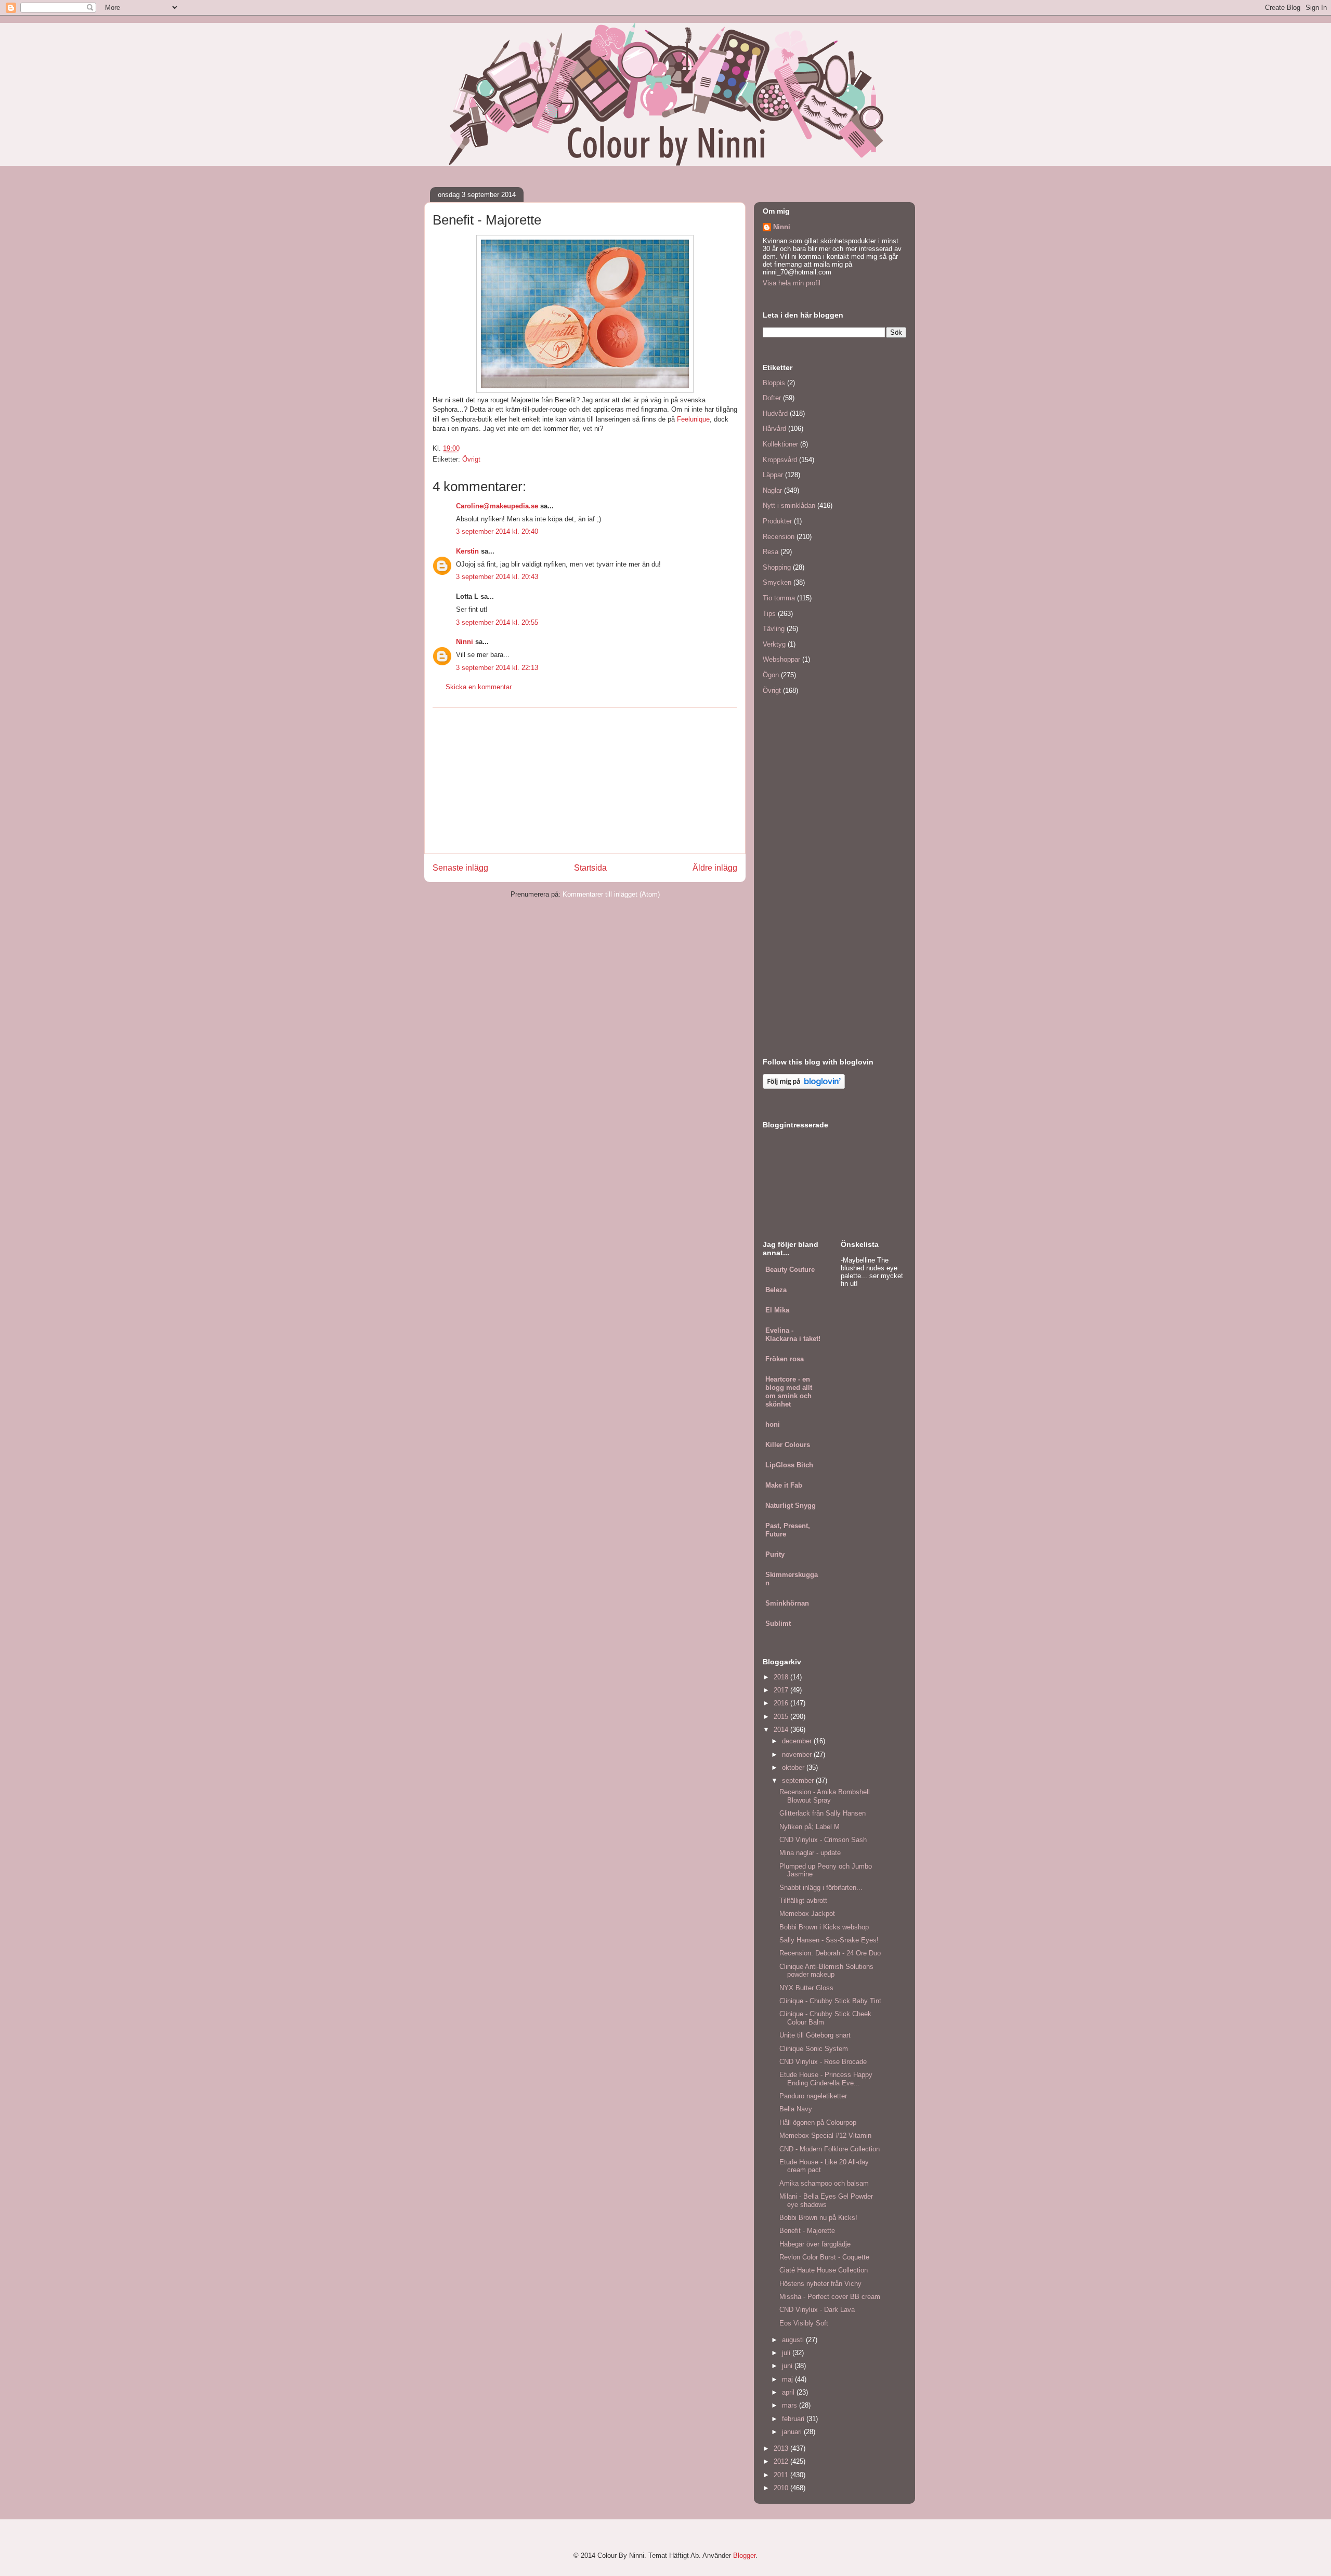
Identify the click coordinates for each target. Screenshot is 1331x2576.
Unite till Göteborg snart (815, 2035)
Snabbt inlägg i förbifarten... (821, 1888)
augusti (794, 2340)
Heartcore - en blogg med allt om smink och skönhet (789, 1392)
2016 (782, 1703)
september (799, 1780)
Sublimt (778, 1624)
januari (793, 2432)
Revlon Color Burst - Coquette (824, 2257)
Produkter (777, 521)
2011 (782, 2475)
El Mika (777, 1310)
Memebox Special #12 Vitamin (825, 2135)
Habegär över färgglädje (815, 2244)
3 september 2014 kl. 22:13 (497, 668)
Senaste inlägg (460, 868)
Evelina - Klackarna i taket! (793, 1335)
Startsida (590, 868)
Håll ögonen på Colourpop (818, 2122)
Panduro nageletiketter (813, 2096)
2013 (782, 2448)
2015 (782, 1717)
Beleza (776, 1290)
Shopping (777, 567)
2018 (782, 1677)
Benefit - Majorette (807, 2231)
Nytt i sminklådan (789, 505)
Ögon (771, 675)
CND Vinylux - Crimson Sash (823, 1840)
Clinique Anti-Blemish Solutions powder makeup (826, 1971)
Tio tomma (779, 598)
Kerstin (467, 551)
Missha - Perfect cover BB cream (830, 2297)
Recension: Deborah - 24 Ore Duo (830, 1953)
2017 (782, 1690)
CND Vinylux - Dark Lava (817, 2310)
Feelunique (693, 419)
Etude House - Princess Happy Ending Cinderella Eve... (826, 2079)
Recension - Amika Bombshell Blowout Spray (825, 1796)
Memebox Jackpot (807, 1914)
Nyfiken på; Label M (810, 1827)
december (798, 1741)
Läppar (773, 475)
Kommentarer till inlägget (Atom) (611, 894)
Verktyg (774, 644)
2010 (782, 2488)
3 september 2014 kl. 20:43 (497, 577)
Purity (775, 1554)
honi (773, 1424)
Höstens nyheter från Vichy (820, 2284)
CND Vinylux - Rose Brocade (823, 2062)
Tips (769, 614)
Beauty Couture (790, 1270)
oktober (794, 1767)
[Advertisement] (585, 781)
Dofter (772, 398)
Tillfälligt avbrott (803, 1901)
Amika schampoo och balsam (824, 2183)
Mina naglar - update (810, 1853)
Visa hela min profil (792, 283)
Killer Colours (788, 1445)
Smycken (777, 582)
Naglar (772, 490)
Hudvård (775, 413)
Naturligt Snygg (791, 1506)
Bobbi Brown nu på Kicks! (818, 2218)
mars (791, 2405)
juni (788, 2366)
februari (794, 2419)
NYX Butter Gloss (806, 1988)
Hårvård (774, 429)
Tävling (774, 629)
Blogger (744, 2555)
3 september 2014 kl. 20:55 (497, 622)
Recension (779, 537)
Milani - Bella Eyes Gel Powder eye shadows (826, 2200)
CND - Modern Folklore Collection (830, 2149)
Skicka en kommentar (479, 687)
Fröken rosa (785, 1359)
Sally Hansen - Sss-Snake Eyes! (829, 1940)
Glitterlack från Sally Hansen (823, 1813)
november (798, 1754)
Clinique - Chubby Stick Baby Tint (830, 2001)
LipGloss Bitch (789, 1465)
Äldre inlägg (715, 868)
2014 (782, 1730)
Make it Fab (784, 1485)
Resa (771, 552)
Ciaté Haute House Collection (824, 2270)
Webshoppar (781, 659)
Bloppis (774, 383)
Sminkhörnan (787, 1603)
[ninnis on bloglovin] (804, 1087)
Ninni (465, 642)
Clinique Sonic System (814, 2049)
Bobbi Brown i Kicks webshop (824, 1927)
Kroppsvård (780, 460)
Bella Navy (796, 2109)
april (789, 2392)
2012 (782, 2461)
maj (788, 2379)
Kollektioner (780, 444)
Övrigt (471, 459)
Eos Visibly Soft (804, 2323)
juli (787, 2353)
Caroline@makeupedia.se (497, 506)
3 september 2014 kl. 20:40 (497, 531)
